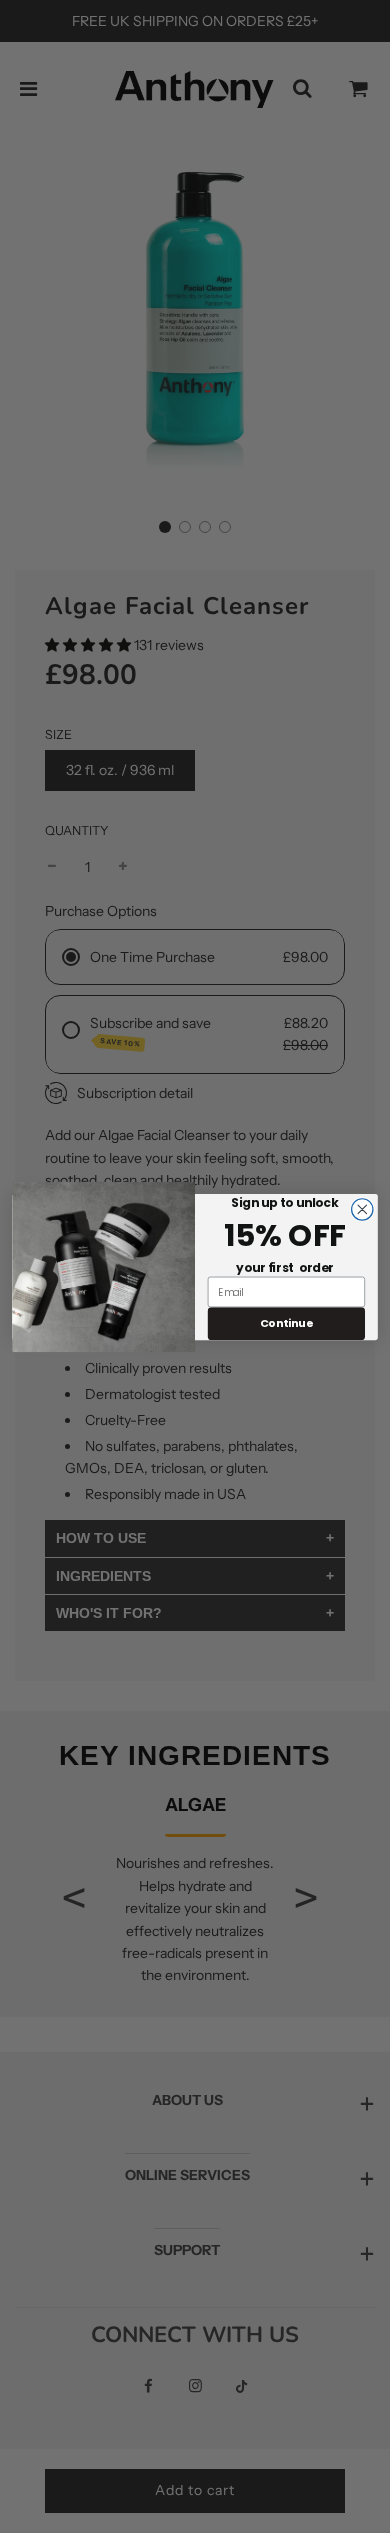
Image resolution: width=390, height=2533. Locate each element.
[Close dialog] (362, 1208)
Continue (286, 1322)
